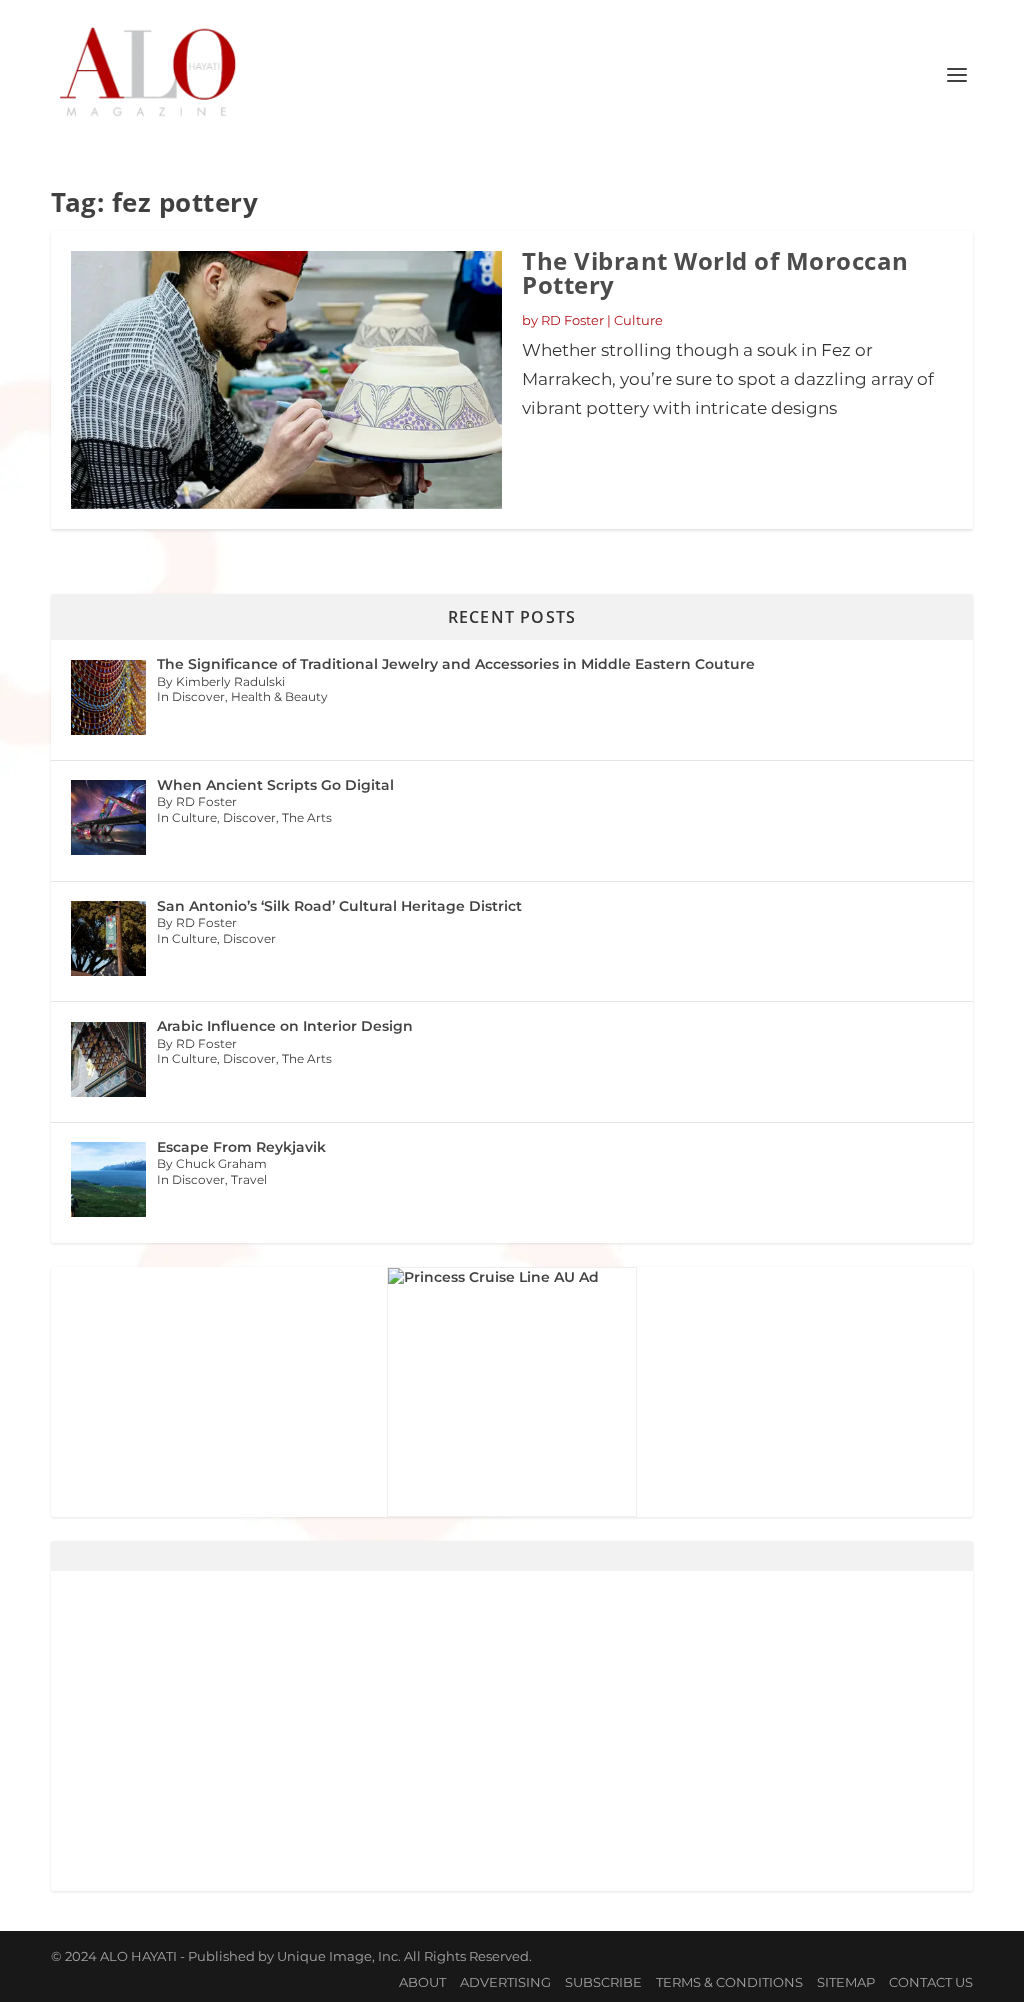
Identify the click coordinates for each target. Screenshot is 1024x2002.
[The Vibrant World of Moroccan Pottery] (286, 380)
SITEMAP (846, 1982)
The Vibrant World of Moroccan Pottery (715, 272)
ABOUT (422, 1982)
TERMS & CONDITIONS (729, 1982)
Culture (638, 320)
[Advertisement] (512, 1731)
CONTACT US (931, 1982)
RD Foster (572, 320)
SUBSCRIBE (603, 1982)
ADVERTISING (505, 1982)
